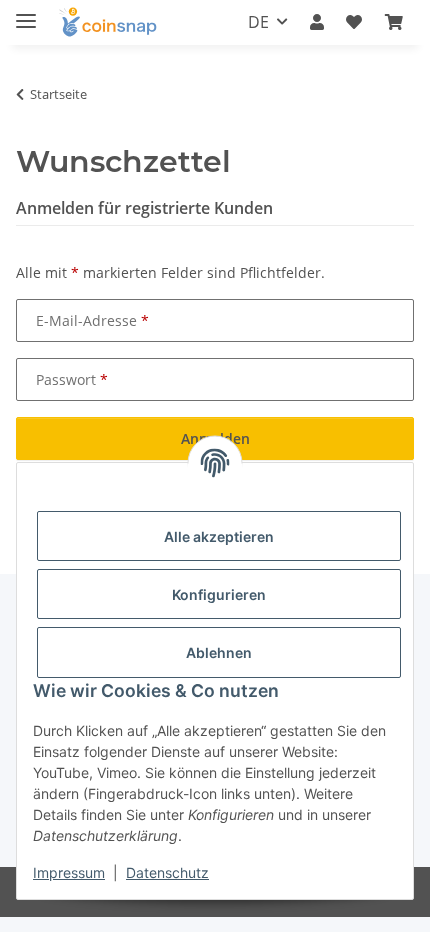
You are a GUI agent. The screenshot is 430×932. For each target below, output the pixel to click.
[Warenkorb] (394, 22)
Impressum (69, 872)
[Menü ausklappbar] (26, 12)
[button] (317, 22)
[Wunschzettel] (354, 22)
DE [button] (258, 22)
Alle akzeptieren (219, 536)
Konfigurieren (219, 594)
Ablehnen (219, 652)
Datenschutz (167, 872)
